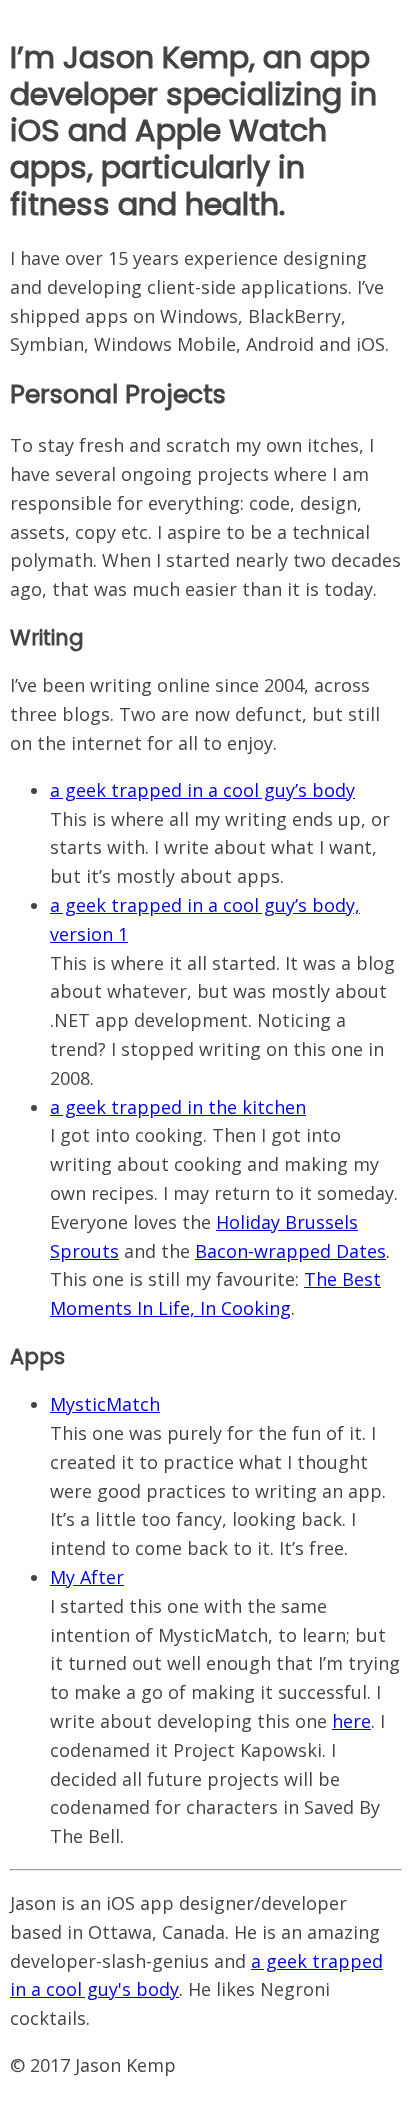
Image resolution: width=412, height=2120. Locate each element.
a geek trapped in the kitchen (178, 1107)
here (351, 1721)
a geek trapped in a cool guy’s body (202, 790)
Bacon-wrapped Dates (290, 1251)
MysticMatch (105, 1404)
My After (87, 1577)
